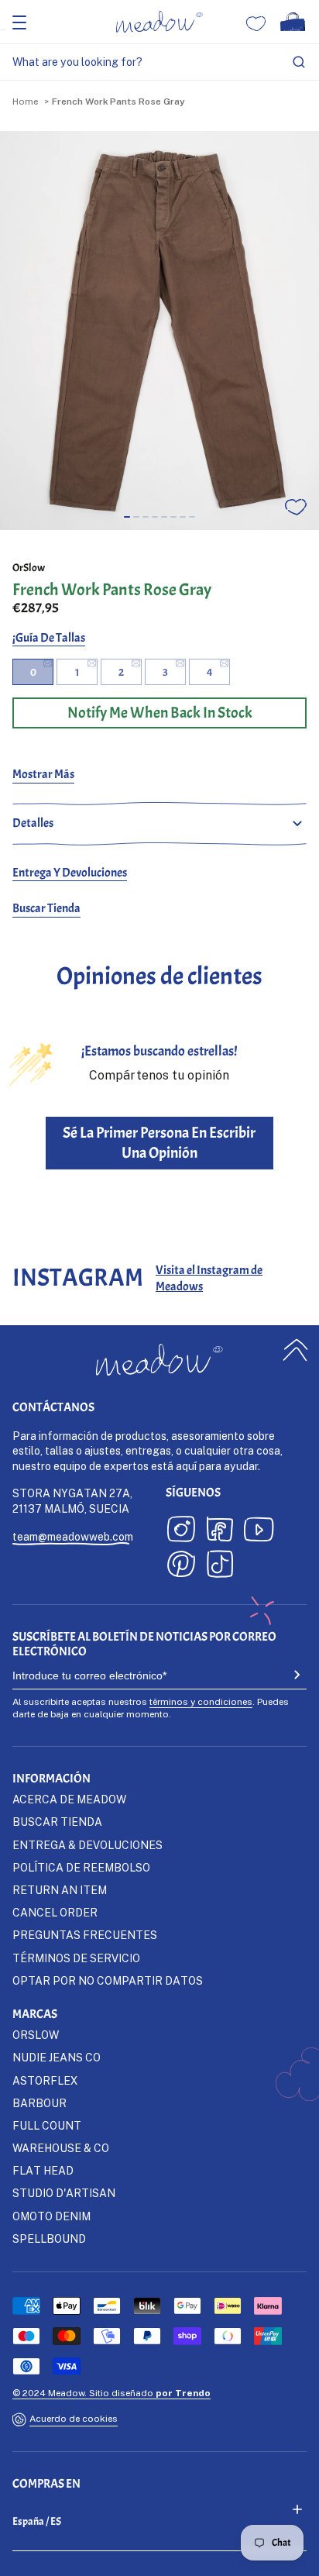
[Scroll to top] (296, 1350)
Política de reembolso (81, 1867)
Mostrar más (43, 774)
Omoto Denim (51, 2216)
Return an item (60, 1890)
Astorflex (45, 2080)
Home (25, 101)
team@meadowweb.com (73, 1536)
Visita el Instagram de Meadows (209, 1278)
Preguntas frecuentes (85, 1935)
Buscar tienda (57, 1822)
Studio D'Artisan (64, 2193)
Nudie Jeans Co (57, 2057)
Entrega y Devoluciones (70, 873)
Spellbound (49, 2239)
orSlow (29, 568)
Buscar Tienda (46, 908)
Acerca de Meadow (69, 1799)
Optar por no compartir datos (108, 1980)
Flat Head (43, 2170)
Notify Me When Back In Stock (160, 713)
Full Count (47, 2125)
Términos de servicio (76, 1958)
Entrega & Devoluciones (87, 1845)
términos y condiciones (201, 1701)
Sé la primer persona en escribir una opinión (159, 1143)
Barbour (39, 2103)
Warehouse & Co (61, 2148)
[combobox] (159, 62)
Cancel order (55, 1912)
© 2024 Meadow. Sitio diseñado (111, 2393)
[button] (127, 517)
